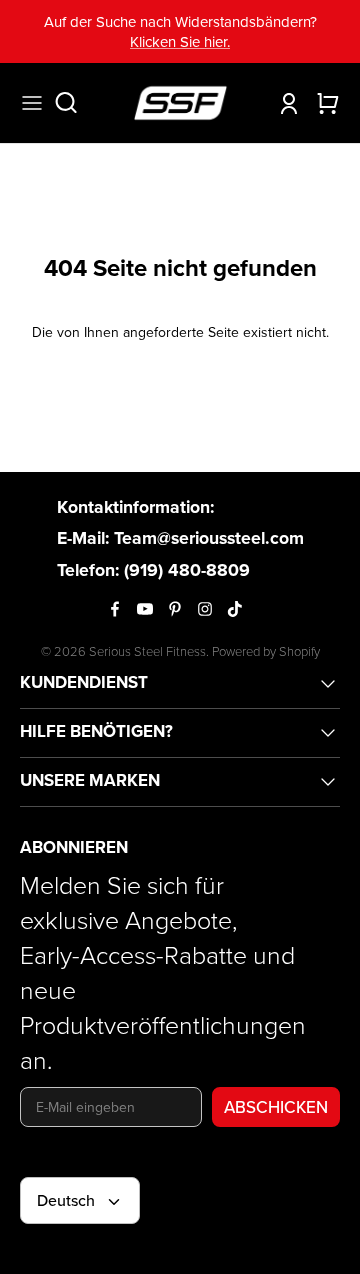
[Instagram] (205, 609)
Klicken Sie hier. (180, 41)
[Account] (284, 103)
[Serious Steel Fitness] (180, 103)
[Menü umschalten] (32, 103)
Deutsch (66, 1200)
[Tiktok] (235, 609)
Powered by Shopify (266, 651)
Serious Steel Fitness (147, 651)
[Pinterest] (175, 609)
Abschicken (276, 1107)
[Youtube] (145, 609)
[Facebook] (115, 609)
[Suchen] (76, 103)
